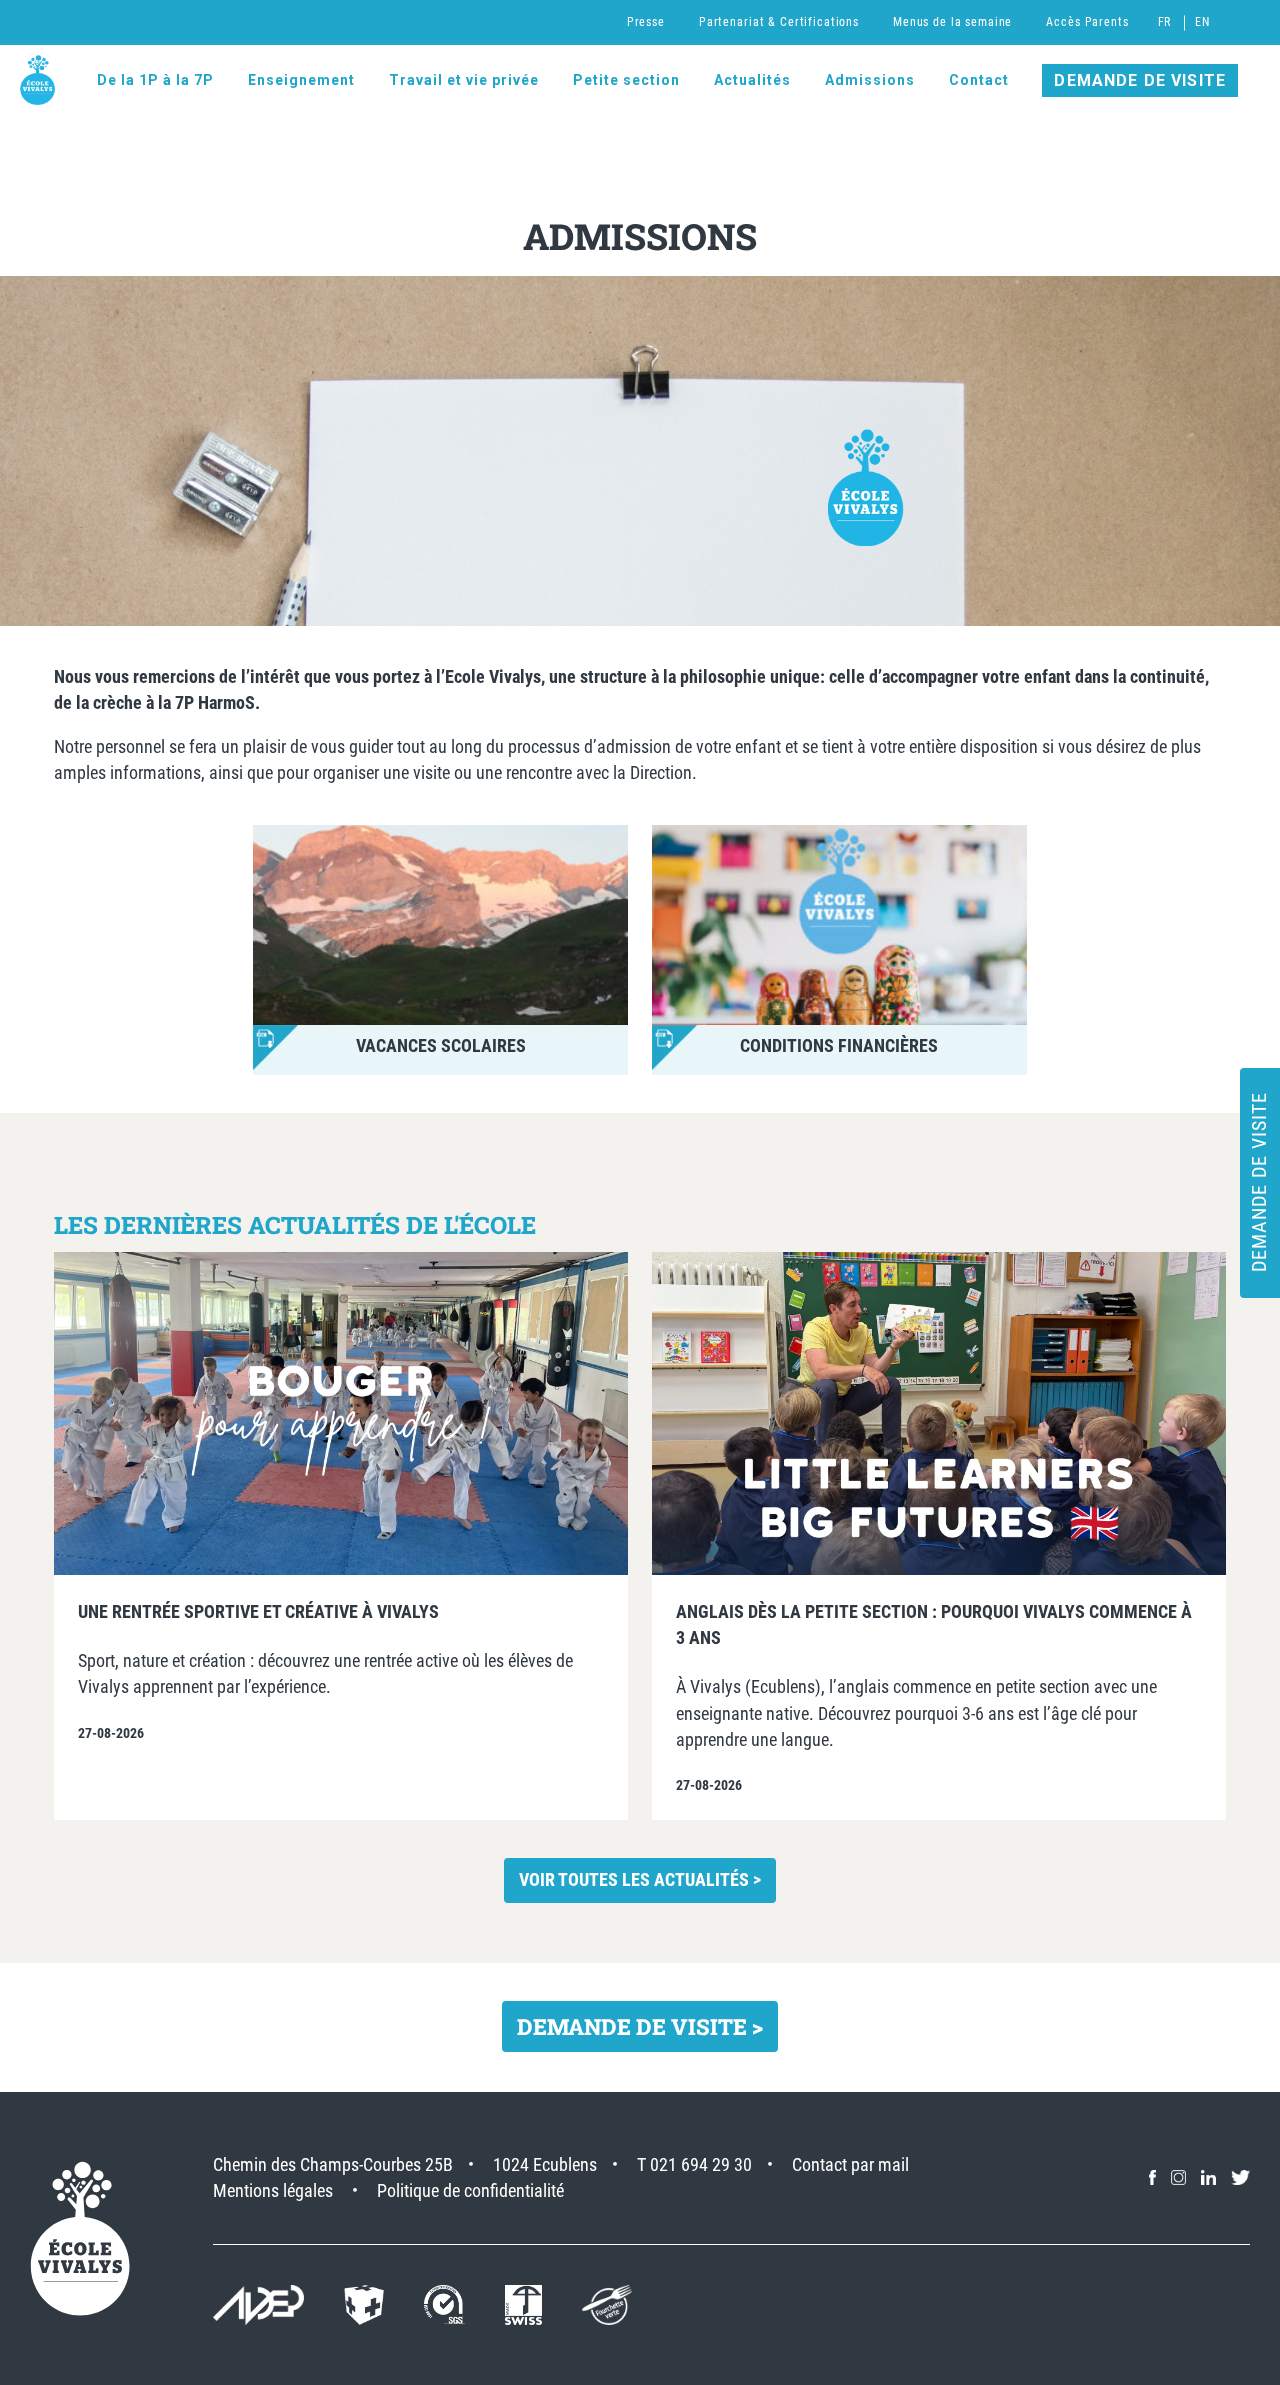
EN (1202, 22)
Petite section (626, 80)
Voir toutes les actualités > (640, 1879)
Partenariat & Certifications (779, 22)
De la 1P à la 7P (155, 80)
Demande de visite (1140, 80)
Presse (646, 22)
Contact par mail (850, 2164)
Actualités (752, 80)
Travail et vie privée (464, 80)
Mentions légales (273, 2190)
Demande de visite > (640, 2026)
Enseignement (301, 80)
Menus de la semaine (952, 22)
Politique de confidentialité (470, 2190)
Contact (979, 80)
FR (1165, 22)
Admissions (870, 80)
